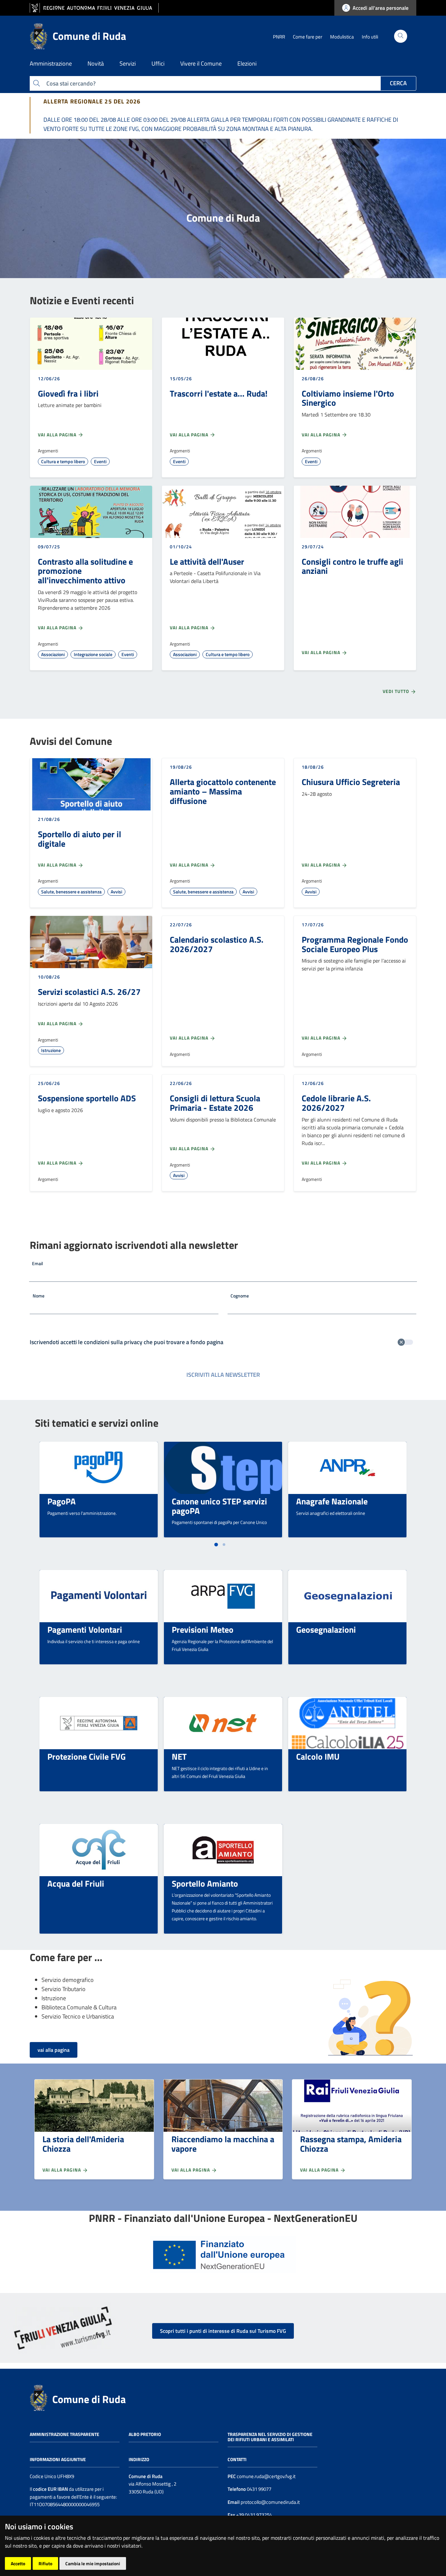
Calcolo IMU (318, 1756)
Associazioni (53, 654)
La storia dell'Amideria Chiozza (83, 2144)
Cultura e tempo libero (63, 461)
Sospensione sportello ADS (87, 1098)
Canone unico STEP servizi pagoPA (219, 1506)
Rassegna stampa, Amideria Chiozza (351, 2144)
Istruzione (51, 1050)
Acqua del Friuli (76, 1883)
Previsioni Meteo (203, 1629)
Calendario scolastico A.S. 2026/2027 (217, 944)
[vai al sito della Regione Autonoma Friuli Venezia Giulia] (94, 8)
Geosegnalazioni (326, 1629)
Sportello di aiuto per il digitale (80, 839)
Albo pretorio (145, 2434)
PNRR (279, 37)
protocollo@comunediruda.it (270, 2502)
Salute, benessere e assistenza (71, 892)
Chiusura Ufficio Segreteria (351, 782)
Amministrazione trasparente (64, 2434)
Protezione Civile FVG (87, 1756)
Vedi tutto (397, 691)
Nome (39, 1296)
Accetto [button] (18, 2563)
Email (38, 1263)
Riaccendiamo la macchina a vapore (223, 2144)
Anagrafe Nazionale (332, 1501)
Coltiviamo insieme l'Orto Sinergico (348, 398)
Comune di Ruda (89, 2399)
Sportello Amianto (205, 1883)
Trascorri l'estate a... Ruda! (219, 393)
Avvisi (116, 892)
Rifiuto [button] (45, 2563)
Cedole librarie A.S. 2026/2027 (336, 1103)
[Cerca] (401, 36)
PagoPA (62, 1501)
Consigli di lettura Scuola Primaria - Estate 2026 (215, 1103)
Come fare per (308, 37)
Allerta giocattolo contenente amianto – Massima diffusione (223, 791)
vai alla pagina (54, 2050)
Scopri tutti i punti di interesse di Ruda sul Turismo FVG (223, 2331)
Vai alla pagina (58, 435)
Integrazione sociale (93, 654)
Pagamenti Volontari (85, 1629)
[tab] (216, 1545)
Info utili (370, 37)
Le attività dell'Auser (207, 561)
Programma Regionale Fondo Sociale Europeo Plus (355, 944)
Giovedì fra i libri (68, 393)
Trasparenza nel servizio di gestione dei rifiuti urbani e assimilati (270, 2437)
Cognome (240, 1296)
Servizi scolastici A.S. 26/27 (89, 992)
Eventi (100, 461)
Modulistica (342, 37)
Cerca (398, 83)
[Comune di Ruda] (39, 2397)
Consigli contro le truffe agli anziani (352, 566)
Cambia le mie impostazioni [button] (93, 2563)
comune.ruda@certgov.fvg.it (266, 2476)
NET (179, 1756)
